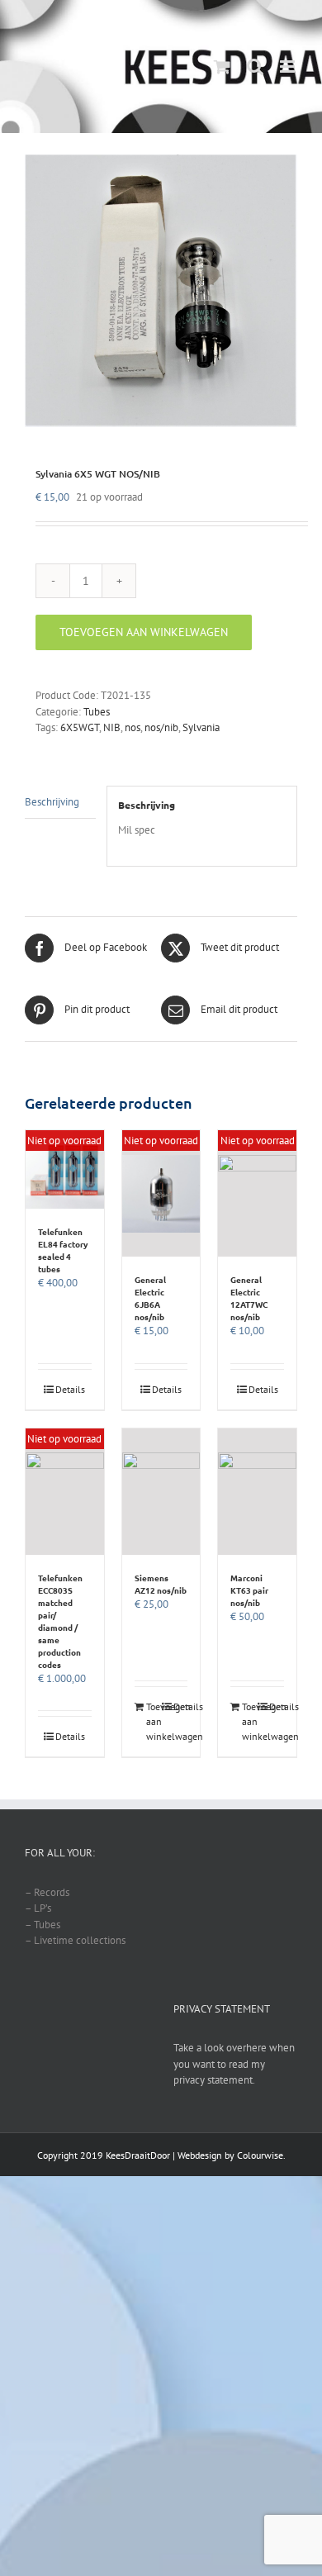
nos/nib (161, 727)
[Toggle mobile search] (255, 67)
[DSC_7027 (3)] (161, 291)
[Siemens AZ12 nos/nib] (161, 1492)
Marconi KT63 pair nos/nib (249, 1590)
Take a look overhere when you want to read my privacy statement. (234, 2064)
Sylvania (201, 727)
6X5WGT (80, 727)
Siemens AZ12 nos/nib (161, 1584)
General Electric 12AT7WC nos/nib (249, 1298)
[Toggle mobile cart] (222, 67)
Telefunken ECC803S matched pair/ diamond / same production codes (60, 1621)
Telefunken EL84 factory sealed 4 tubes (63, 1250)
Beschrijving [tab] (52, 802)
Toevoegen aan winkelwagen (144, 632)
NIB (112, 727)
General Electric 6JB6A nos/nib (150, 1298)
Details (70, 1389)
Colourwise (260, 2155)
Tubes (97, 712)
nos (133, 727)
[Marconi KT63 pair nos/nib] (257, 1492)
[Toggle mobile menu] (289, 67)
